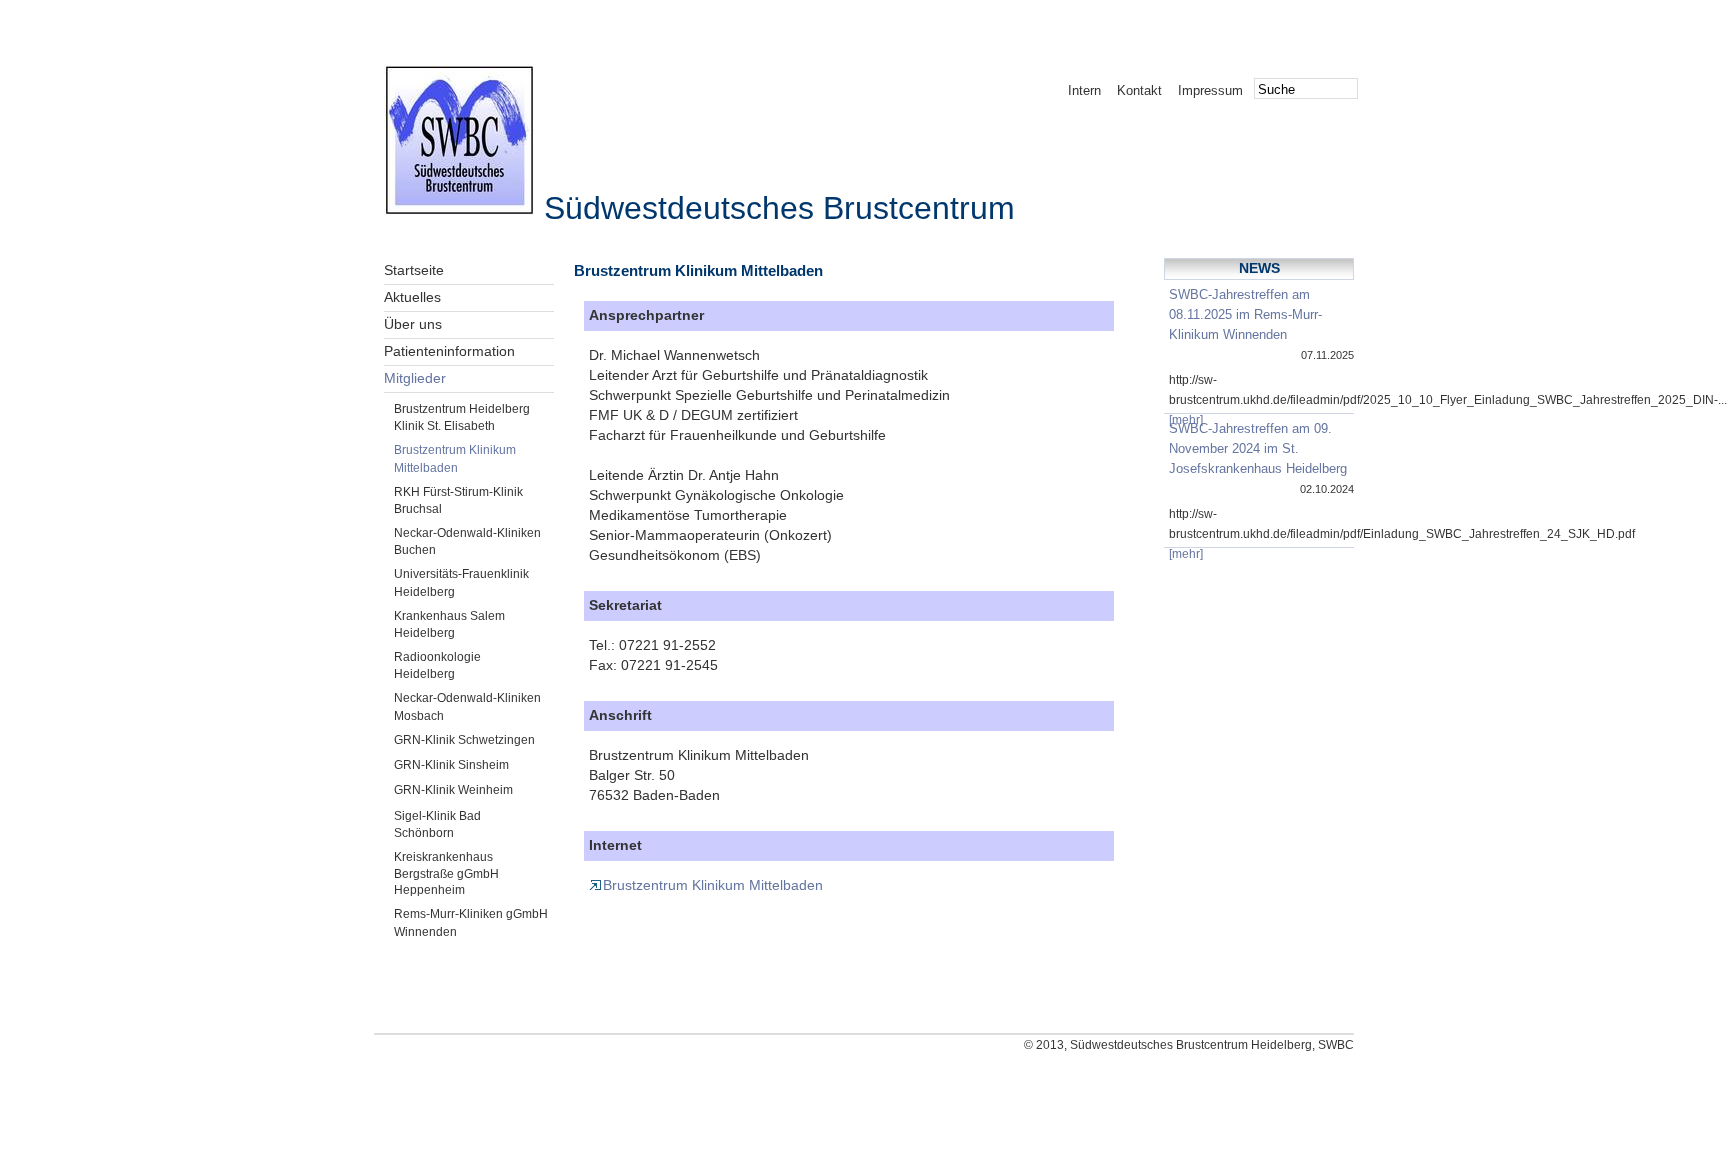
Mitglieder (415, 378)
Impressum (1210, 90)
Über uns (413, 324)
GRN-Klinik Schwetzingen (464, 740)
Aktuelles (412, 297)
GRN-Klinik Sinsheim (451, 765)
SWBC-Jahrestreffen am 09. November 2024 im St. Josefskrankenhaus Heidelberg (1258, 448)
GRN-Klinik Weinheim (453, 790)
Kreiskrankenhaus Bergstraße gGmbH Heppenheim (446, 873)
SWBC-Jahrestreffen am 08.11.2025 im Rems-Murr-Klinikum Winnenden (1245, 314)
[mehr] (1186, 420)
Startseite (414, 270)
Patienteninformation (449, 351)
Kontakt (1139, 90)
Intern (1084, 90)
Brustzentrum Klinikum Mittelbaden (713, 885)
